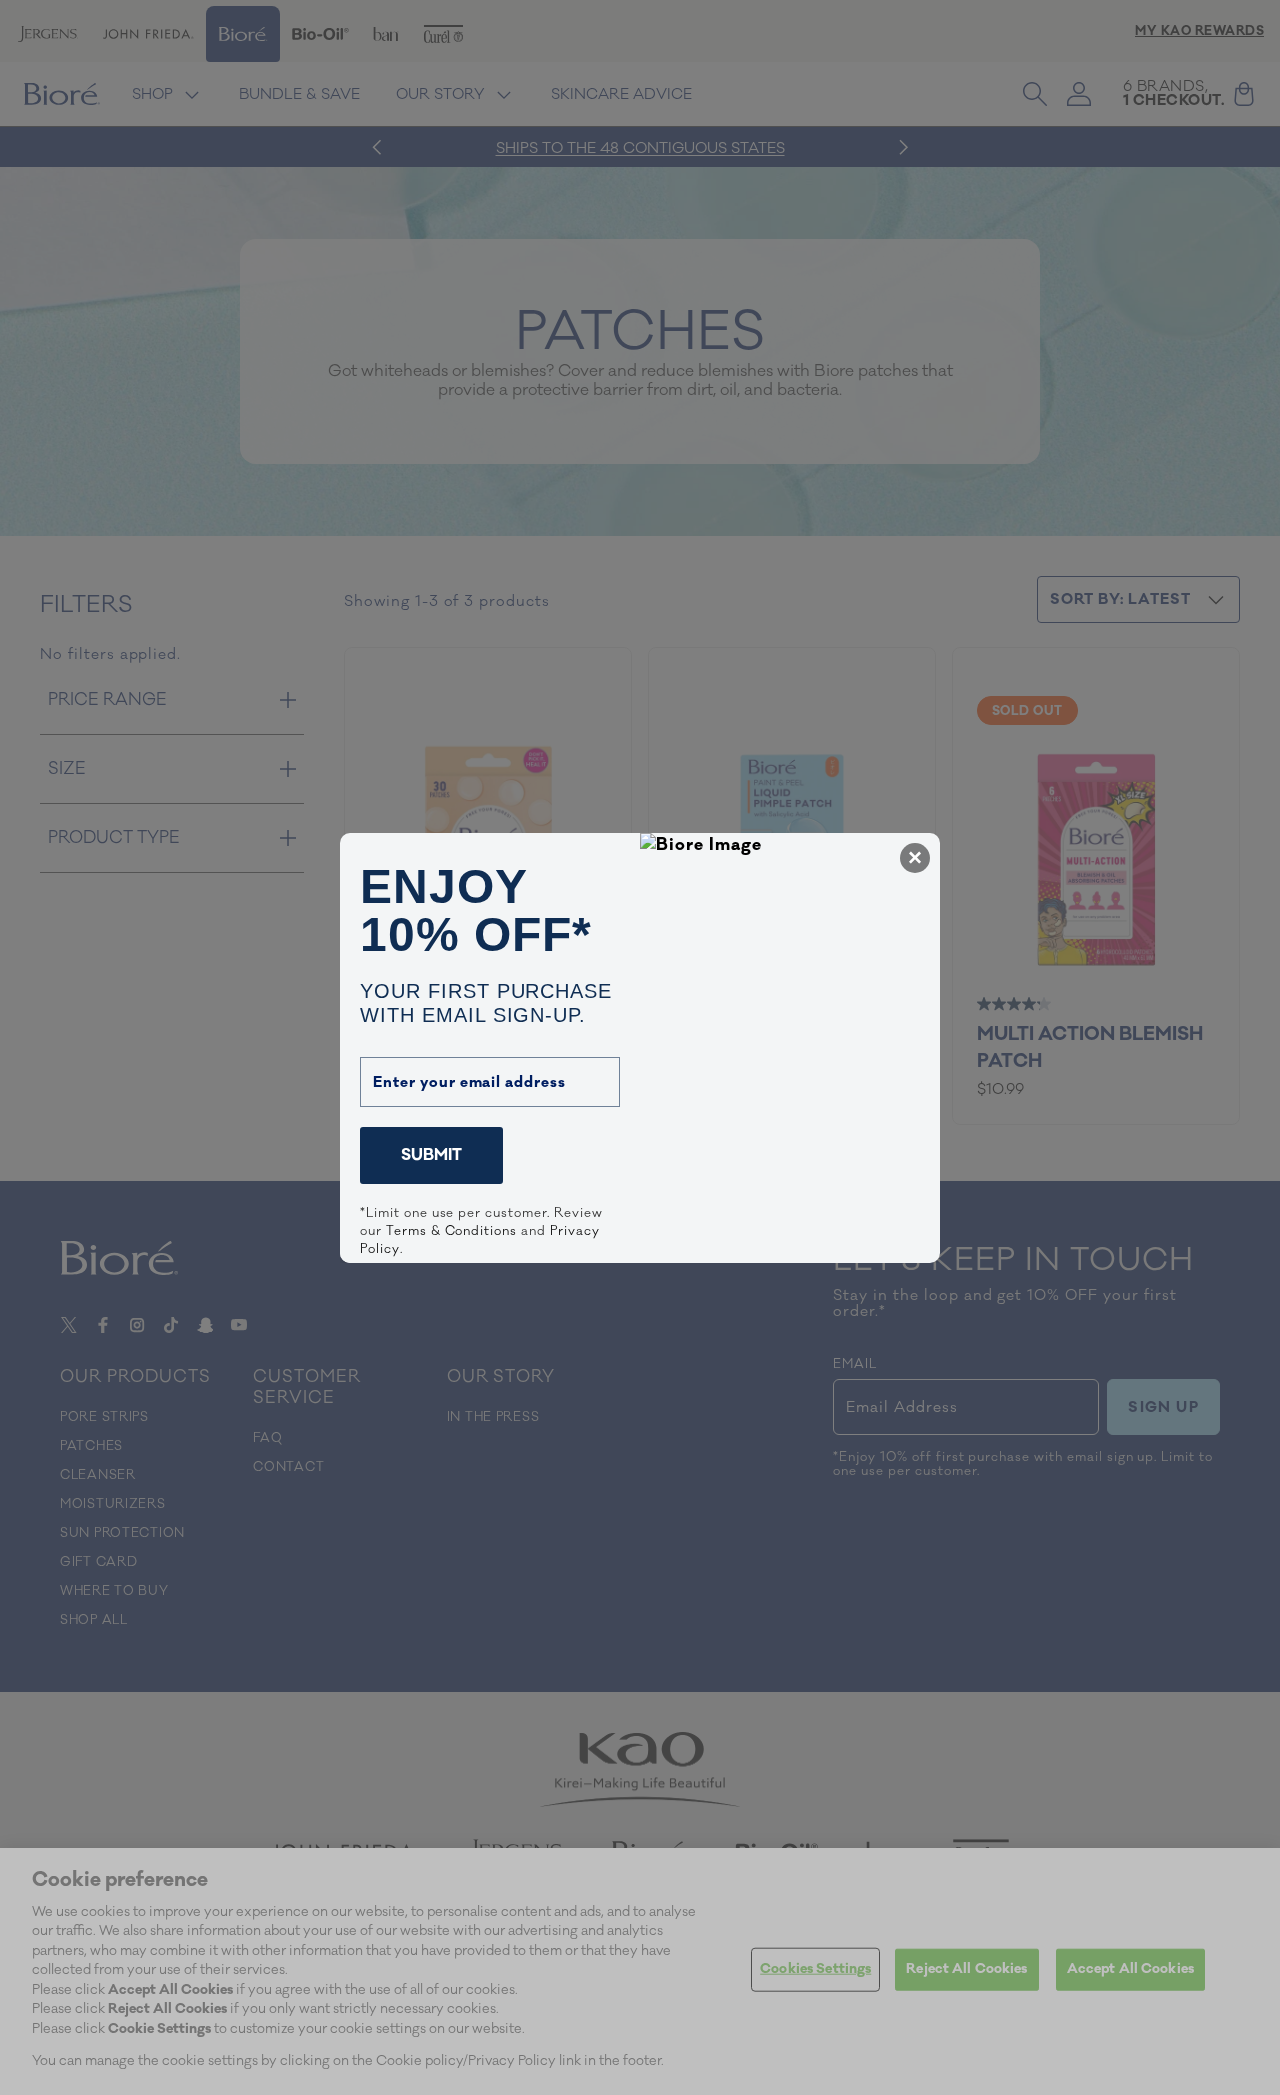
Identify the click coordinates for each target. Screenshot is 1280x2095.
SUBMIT (431, 1155)
